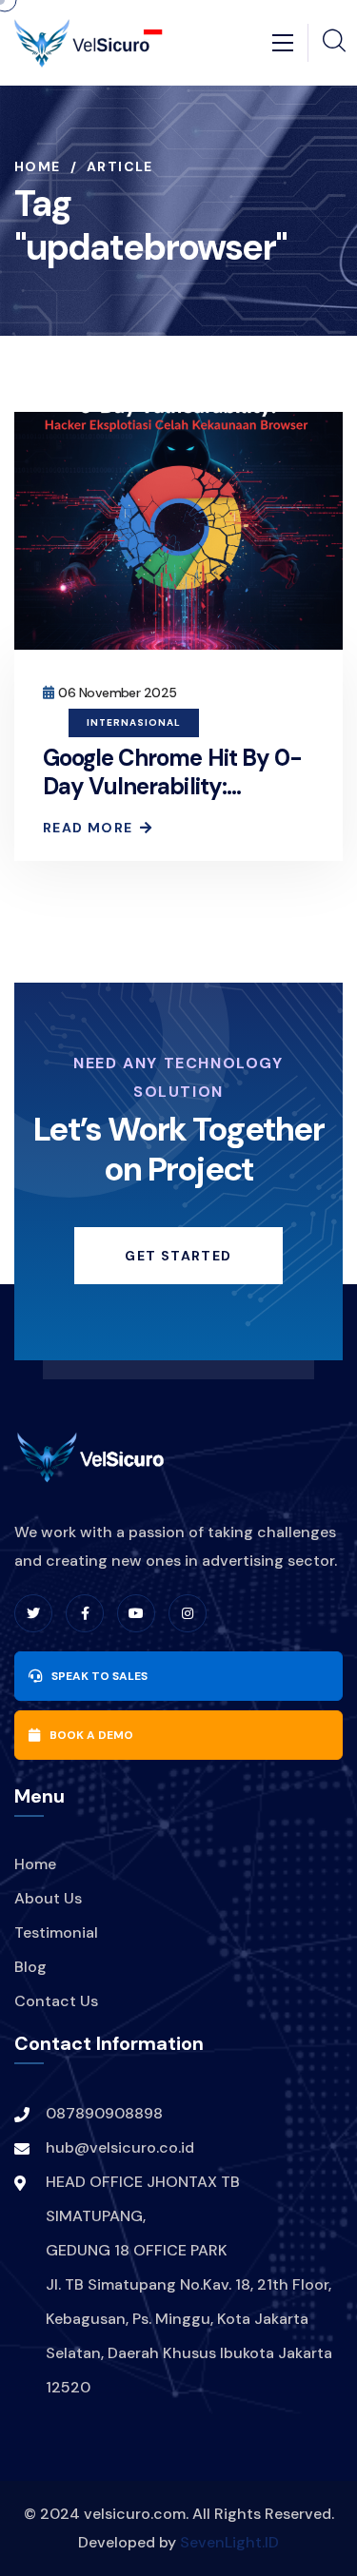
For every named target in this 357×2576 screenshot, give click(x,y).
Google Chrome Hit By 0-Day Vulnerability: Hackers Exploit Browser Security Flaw (172, 800)
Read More (88, 828)
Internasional (134, 722)
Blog (30, 1967)
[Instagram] (188, 1613)
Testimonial (56, 1932)
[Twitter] (33, 1613)
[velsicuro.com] (88, 41)
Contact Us (56, 2001)
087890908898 (104, 2113)
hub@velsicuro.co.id (120, 2147)
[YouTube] (136, 1613)
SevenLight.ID (229, 2542)
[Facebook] (85, 1613)
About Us (48, 1898)
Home (38, 166)
